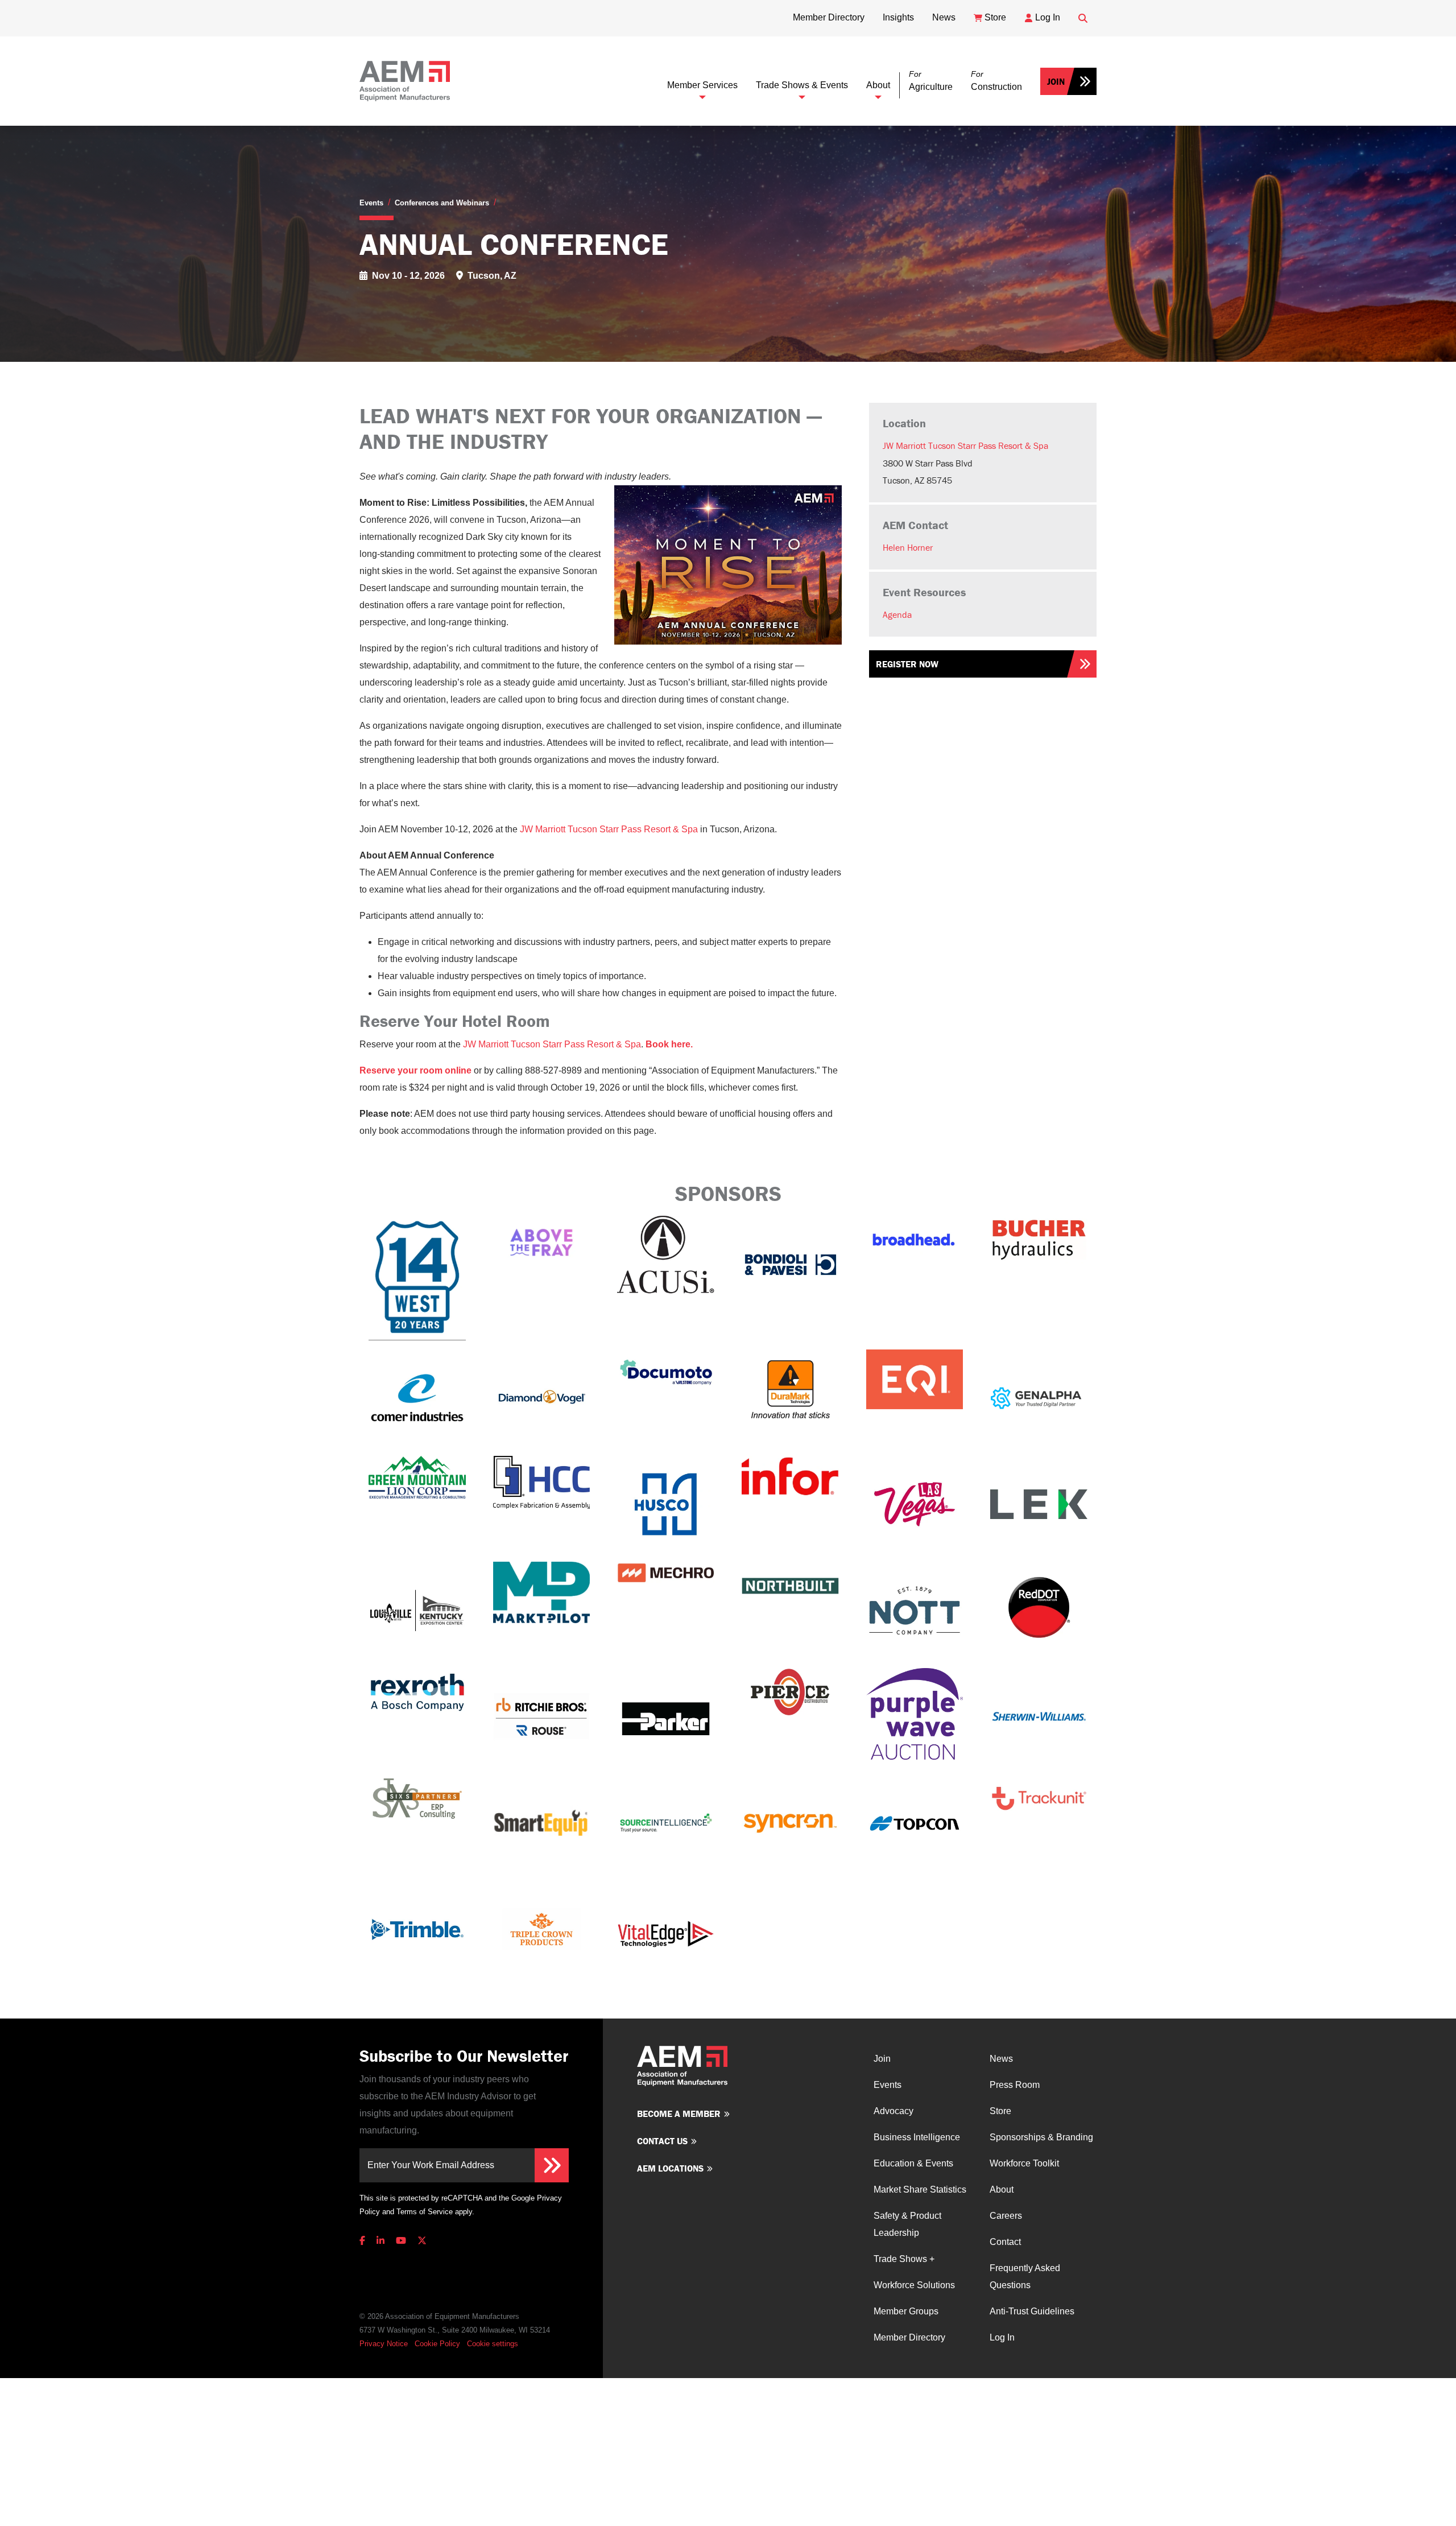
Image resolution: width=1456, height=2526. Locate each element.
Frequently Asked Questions (1025, 2277)
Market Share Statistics (920, 2189)
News (1001, 2059)
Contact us (662, 2141)
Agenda (897, 614)
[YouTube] (401, 2241)
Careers (1006, 2216)
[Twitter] (422, 2241)
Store (1000, 2111)
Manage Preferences (501, 2344)
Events (371, 203)
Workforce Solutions (914, 2285)
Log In (1002, 2337)
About (878, 85)
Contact (1005, 2242)
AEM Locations (670, 2168)
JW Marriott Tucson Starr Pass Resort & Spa (965, 445)
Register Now (907, 664)
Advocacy (894, 2111)
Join (1056, 81)
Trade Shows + (904, 2259)
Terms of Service (425, 2212)
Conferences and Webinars (442, 203)
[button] (931, 81)
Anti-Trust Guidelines (1032, 2311)
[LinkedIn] (380, 2241)
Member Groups (906, 2311)
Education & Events (913, 2163)
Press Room (1015, 2085)
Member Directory (909, 2337)
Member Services (702, 85)
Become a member (679, 2114)
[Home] (405, 81)
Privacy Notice (384, 2344)
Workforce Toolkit (1024, 2163)
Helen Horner (908, 547)
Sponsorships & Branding (1041, 2137)
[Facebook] (365, 2241)
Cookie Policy (437, 2344)
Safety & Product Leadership (907, 2224)
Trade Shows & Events (802, 85)
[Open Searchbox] (1083, 18)
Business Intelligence (917, 2137)
